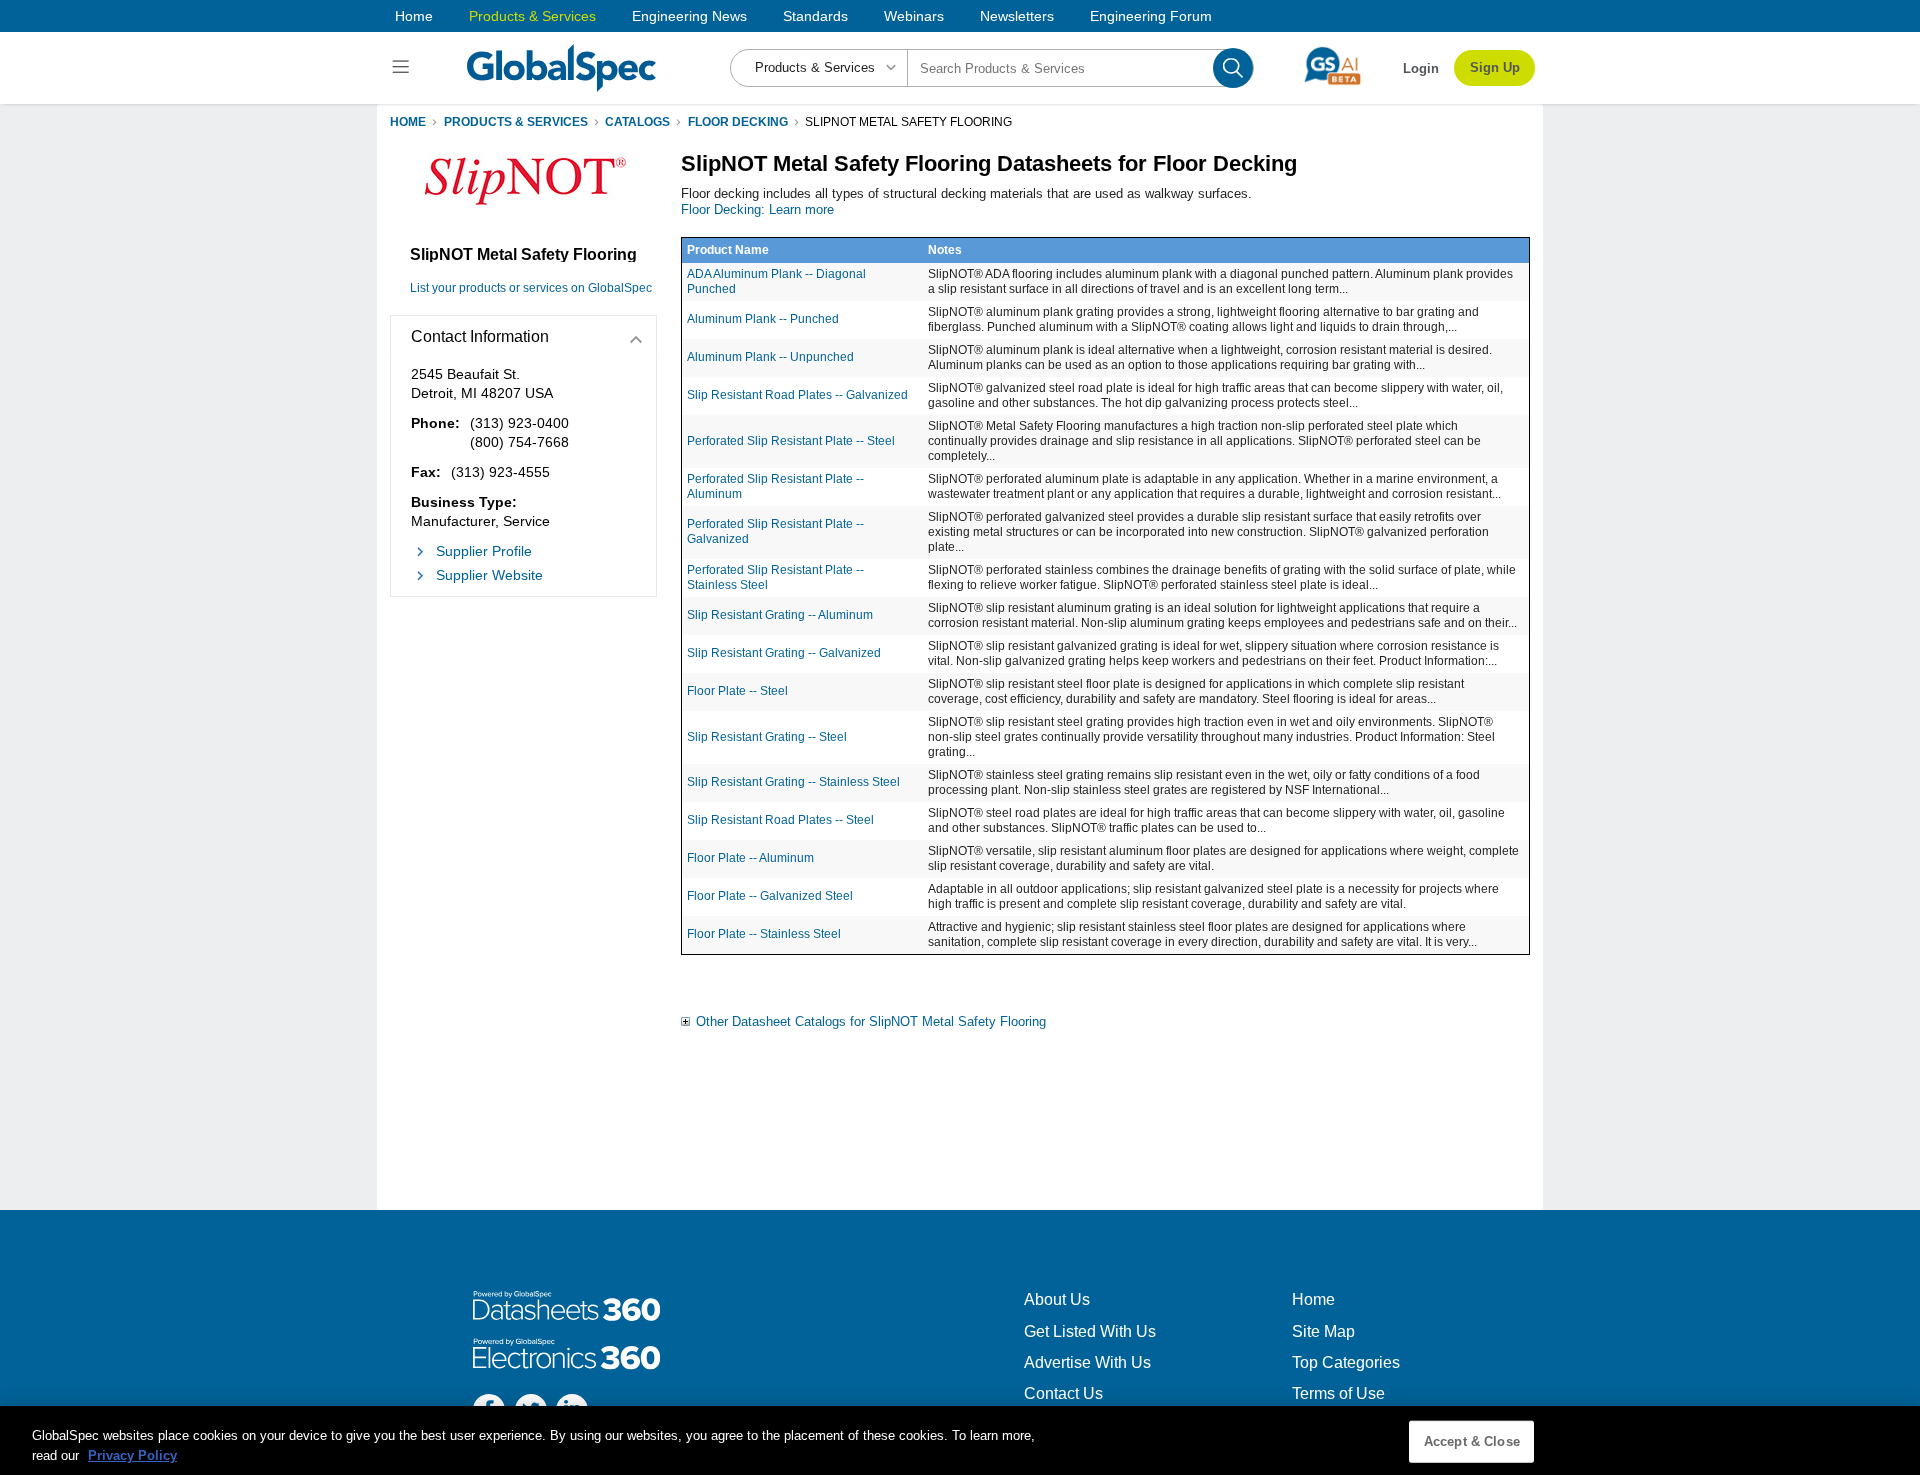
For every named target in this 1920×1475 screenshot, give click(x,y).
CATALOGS (637, 122)
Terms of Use (1338, 1393)
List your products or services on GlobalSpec (531, 288)
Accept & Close (1472, 1441)
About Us (1057, 1299)
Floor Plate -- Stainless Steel (764, 934)
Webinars (914, 16)
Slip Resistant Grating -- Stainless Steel (793, 782)
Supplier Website (489, 575)
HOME (408, 122)
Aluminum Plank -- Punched (763, 319)
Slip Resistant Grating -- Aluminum (780, 615)
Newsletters (1017, 16)
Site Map (1323, 1331)
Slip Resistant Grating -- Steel (767, 737)
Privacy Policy (132, 1454)
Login (1421, 68)
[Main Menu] (403, 68)
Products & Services (532, 16)
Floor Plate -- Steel (737, 691)
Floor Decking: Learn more (757, 209)
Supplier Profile (484, 551)
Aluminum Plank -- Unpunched (770, 357)
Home (414, 16)
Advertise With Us (1087, 1362)
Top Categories (1346, 1362)
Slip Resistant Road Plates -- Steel (780, 820)
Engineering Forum (1151, 16)
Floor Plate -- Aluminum (750, 858)
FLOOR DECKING (738, 122)
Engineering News (689, 16)
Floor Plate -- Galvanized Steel (770, 896)
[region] (960, 1440)
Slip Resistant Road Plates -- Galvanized (797, 395)
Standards (815, 16)
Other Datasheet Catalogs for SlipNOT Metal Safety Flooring (871, 1021)
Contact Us (1063, 1393)
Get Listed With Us (1090, 1331)
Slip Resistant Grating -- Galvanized (784, 653)
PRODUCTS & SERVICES (516, 122)
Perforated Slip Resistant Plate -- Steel (791, 441)
